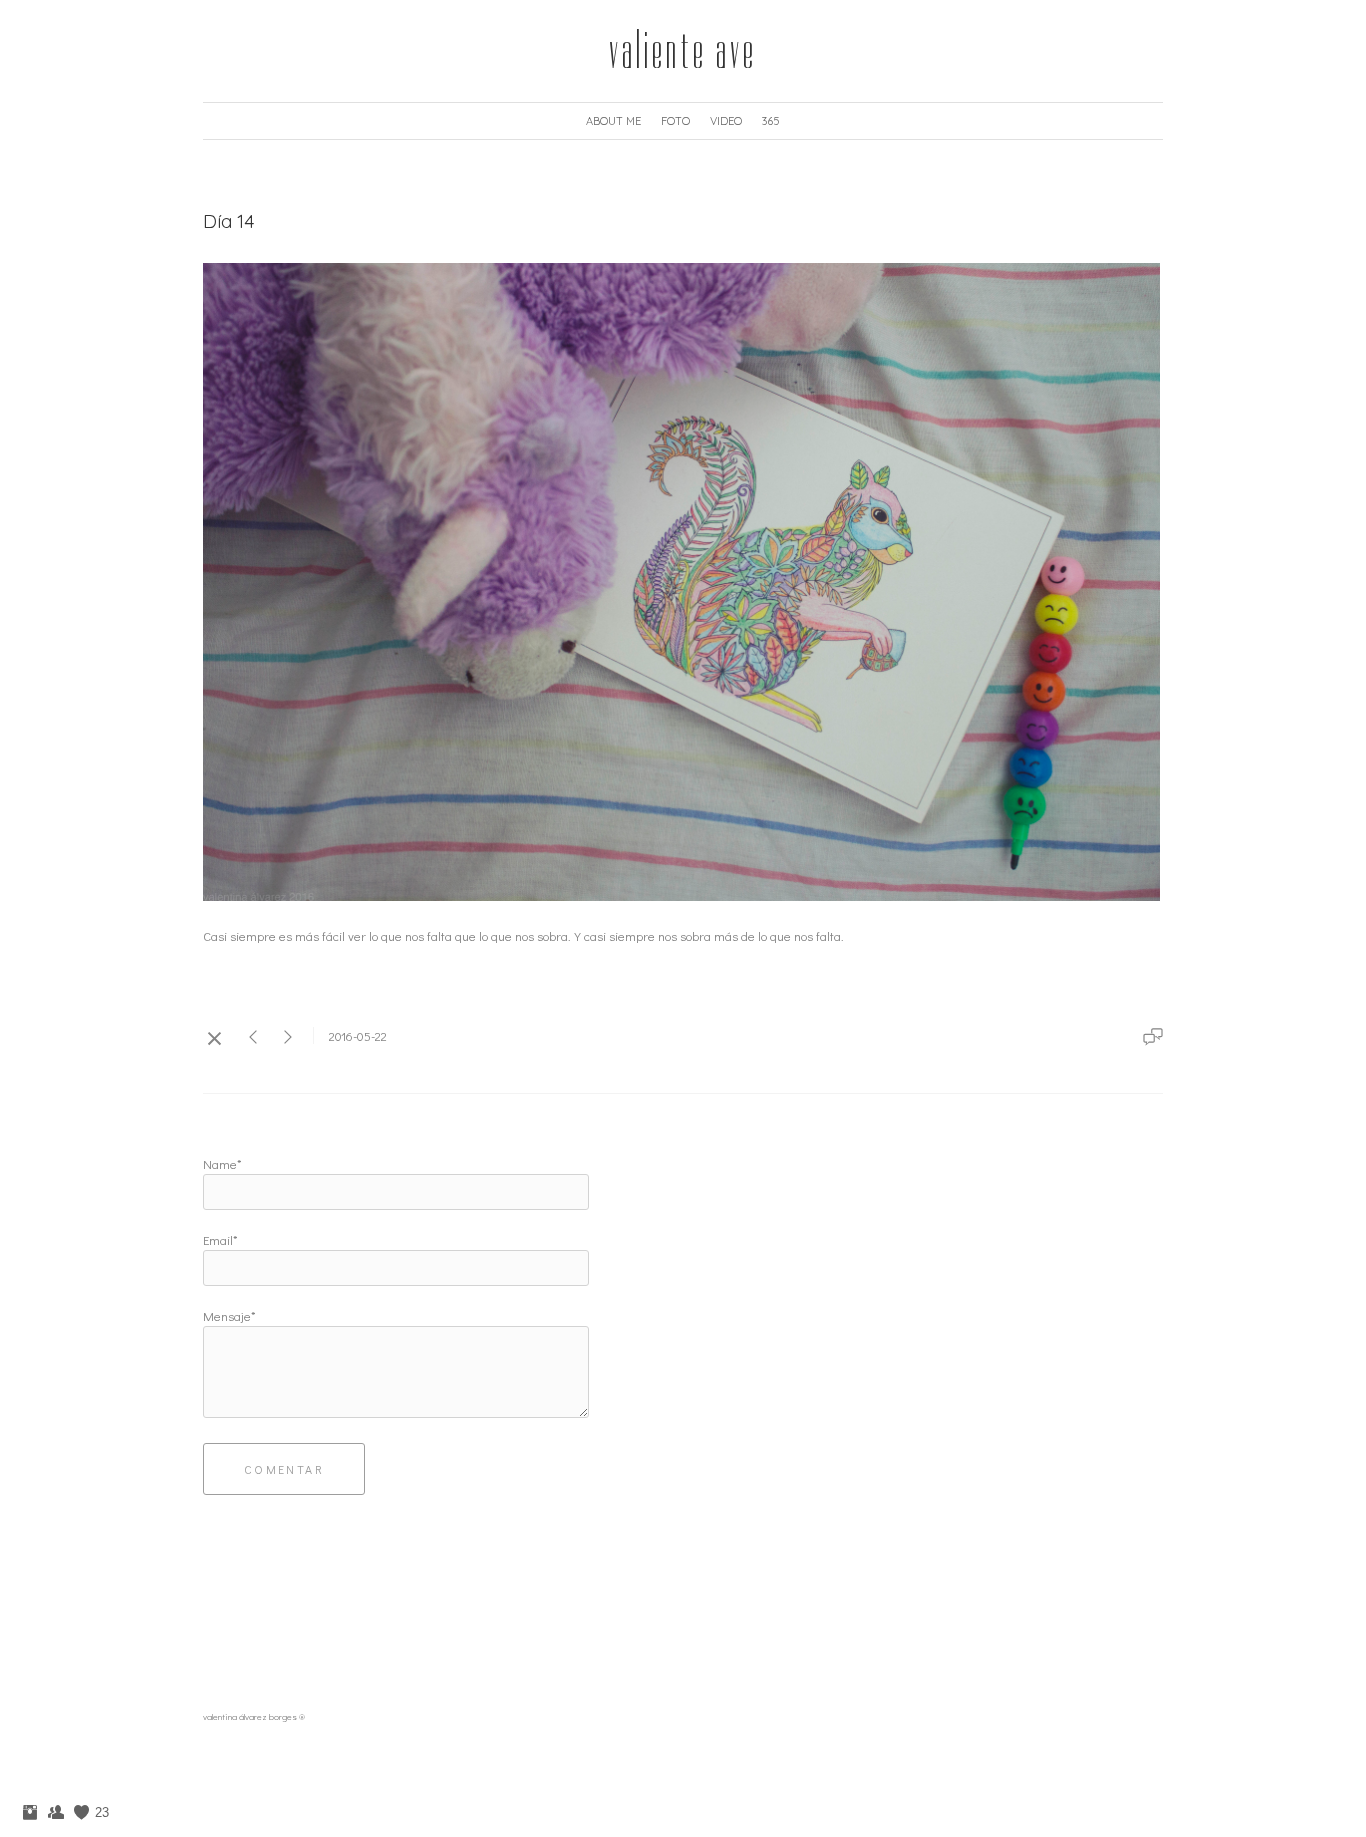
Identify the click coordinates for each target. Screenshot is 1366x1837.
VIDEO (726, 121)
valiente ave (683, 51)
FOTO (675, 121)
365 (771, 121)
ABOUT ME (613, 121)
